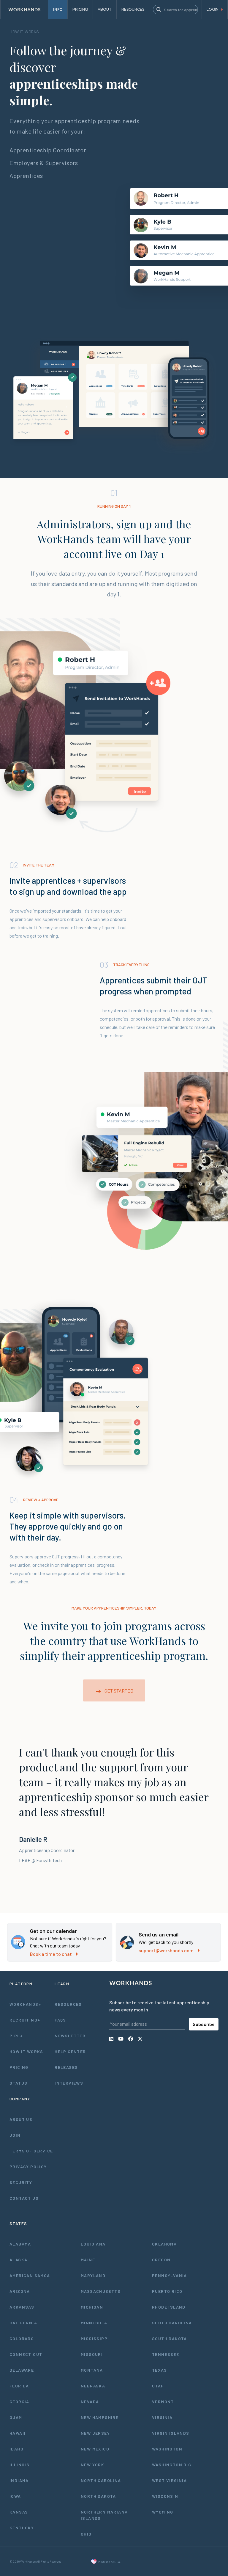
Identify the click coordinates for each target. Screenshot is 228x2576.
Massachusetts (101, 2291)
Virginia (162, 2417)
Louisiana (93, 2244)
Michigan (92, 2307)
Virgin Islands (171, 2433)
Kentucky (22, 2528)
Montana (92, 2370)
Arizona (20, 2291)
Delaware (22, 2370)
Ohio (86, 2534)
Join (15, 2135)
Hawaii (18, 2433)
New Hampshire (100, 2417)
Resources (68, 2004)
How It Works (26, 2051)
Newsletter (70, 2036)
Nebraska (93, 2386)
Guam (16, 2417)
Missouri (92, 2354)
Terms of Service (31, 2151)
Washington (167, 2449)
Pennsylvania (170, 2275)
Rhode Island (169, 2307)
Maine (88, 2260)
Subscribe (204, 2024)
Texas (159, 2370)
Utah (158, 2386)
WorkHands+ (25, 2004)
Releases (66, 2067)
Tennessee (166, 2354)
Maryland (93, 2275)
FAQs (60, 2020)
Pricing (19, 2067)
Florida (19, 2386)
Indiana (19, 2480)
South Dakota (170, 2338)
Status (18, 2083)
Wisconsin (165, 2496)
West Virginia (169, 2480)
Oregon (161, 2260)
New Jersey (95, 2433)
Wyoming (163, 2512)
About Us (21, 2119)
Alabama (20, 2244)
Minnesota (94, 2323)
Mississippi (95, 2338)
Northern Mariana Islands (104, 2515)
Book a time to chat (51, 1954)
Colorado (22, 2338)
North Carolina (101, 2480)
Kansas (19, 2512)
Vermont (163, 2402)
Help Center (70, 2051)
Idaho (16, 2449)
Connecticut (26, 2354)
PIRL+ (16, 2036)
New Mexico (95, 2449)
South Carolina (172, 2323)
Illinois (19, 2465)
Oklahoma (164, 2244)
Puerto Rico (167, 2291)
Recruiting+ (25, 2020)
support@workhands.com (166, 1950)
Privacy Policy (28, 2167)
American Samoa (30, 2275)
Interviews (69, 2083)
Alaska (18, 2260)
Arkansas (22, 2307)
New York (92, 2465)
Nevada (90, 2402)
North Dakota (98, 2496)
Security (21, 2182)
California (23, 2323)
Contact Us (24, 2198)
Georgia (19, 2402)
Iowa (15, 2496)
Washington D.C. (172, 2465)
